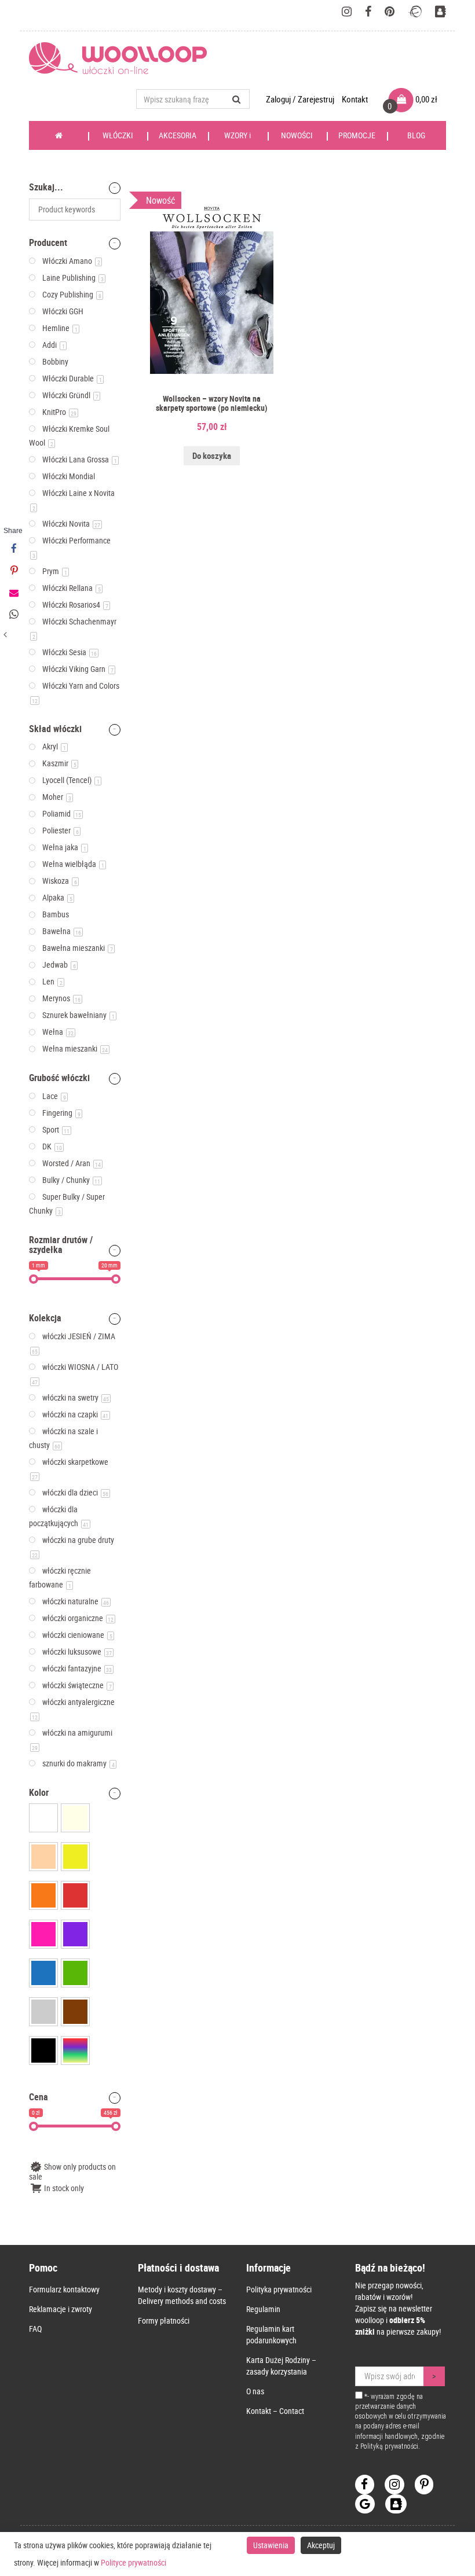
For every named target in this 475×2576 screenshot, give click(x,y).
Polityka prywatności (279, 2289)
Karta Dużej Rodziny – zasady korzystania (281, 2366)
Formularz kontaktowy (64, 2289)
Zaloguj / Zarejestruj (301, 99)
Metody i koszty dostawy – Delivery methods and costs (182, 2295)
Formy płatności (164, 2320)
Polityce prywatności (134, 2562)
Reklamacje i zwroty (61, 2309)
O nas (255, 2391)
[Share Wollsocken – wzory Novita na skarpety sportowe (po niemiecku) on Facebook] (13, 549)
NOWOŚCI (297, 135)
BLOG (416, 135)
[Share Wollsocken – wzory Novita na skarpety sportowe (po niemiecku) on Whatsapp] (13, 615)
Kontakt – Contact (275, 2411)
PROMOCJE (357, 135)
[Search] (237, 99)
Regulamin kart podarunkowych (271, 2334)
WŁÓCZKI (118, 135)
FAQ (35, 2329)
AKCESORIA (178, 135)
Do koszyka (212, 455)
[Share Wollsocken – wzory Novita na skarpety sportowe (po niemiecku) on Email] (13, 593)
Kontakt (355, 99)
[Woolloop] (122, 58)
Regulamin (263, 2309)
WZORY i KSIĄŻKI (237, 140)
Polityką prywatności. (390, 2446)
